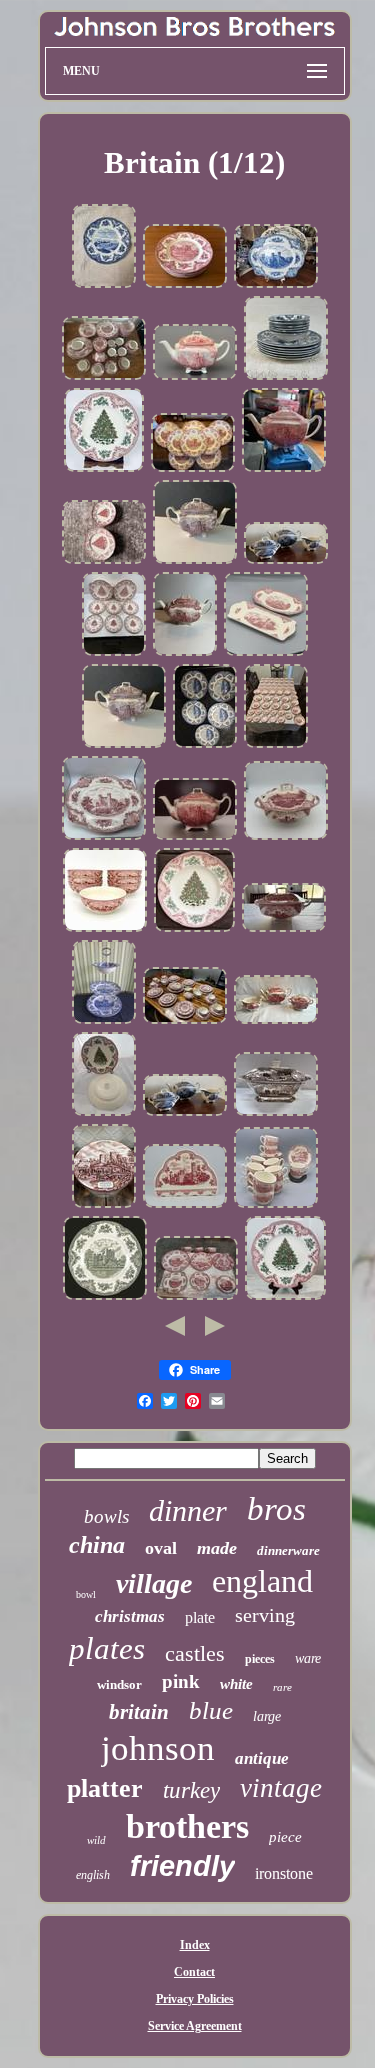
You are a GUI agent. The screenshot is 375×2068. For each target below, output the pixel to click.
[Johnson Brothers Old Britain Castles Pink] (196, 1298)
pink (181, 1681)
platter (105, 1788)
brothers (187, 1826)
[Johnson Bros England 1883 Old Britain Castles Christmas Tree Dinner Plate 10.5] (104, 470)
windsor (119, 1684)
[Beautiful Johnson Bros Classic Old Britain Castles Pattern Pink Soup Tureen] (284, 930)
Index (195, 1945)
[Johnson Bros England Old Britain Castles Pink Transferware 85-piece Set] (104, 378)
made (217, 1548)
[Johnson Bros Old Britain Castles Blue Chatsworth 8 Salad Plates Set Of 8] (104, 286)
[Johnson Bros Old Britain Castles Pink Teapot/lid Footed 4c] (185, 654)
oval (161, 1548)
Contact (194, 1972)
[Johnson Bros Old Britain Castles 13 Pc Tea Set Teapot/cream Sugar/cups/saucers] (104, 1206)
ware (308, 1658)
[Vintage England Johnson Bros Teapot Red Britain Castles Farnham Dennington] (284, 470)
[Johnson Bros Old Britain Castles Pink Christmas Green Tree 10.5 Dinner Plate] (194, 930)
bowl (86, 1594)
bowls (106, 1516)
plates (107, 1648)
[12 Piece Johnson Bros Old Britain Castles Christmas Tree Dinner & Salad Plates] (104, 562)
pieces (260, 1659)
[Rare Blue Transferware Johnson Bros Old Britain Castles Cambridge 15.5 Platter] (276, 286)
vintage (281, 1788)
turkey (191, 1790)
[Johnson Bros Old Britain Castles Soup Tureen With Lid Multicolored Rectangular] (276, 1114)
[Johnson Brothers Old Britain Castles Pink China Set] (185, 286)
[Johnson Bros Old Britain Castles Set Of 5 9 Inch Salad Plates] (205, 746)
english (93, 1875)
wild (96, 1840)
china (97, 1545)
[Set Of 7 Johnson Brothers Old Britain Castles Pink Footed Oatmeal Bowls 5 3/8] (105, 930)
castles (195, 1653)
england (262, 1581)
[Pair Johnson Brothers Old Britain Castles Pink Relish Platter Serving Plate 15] (266, 654)
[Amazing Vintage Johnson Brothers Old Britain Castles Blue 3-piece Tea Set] (286, 562)
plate (200, 1617)
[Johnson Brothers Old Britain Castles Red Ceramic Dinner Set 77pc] (276, 746)
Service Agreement (195, 2026)
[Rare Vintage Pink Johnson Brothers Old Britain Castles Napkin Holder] (185, 1206)
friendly (182, 1866)
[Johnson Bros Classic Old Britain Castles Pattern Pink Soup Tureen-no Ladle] (286, 838)
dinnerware (288, 1550)
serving (265, 1615)
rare (282, 1687)
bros (276, 1509)
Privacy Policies (195, 1999)
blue (211, 1710)
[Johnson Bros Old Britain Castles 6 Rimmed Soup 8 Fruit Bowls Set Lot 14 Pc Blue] (286, 378)
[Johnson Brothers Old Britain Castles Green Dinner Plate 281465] (105, 1298)
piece (285, 1837)
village (154, 1583)
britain (139, 1712)
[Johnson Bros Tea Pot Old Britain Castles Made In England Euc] (195, 838)
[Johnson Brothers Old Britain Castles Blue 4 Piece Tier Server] (104, 1022)
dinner (188, 1510)
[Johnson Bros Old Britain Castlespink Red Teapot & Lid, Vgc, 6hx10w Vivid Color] (195, 378)
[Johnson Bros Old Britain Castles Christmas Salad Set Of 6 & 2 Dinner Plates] (114, 654)
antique (262, 1758)
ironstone (284, 1873)
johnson (158, 1748)
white (236, 1684)
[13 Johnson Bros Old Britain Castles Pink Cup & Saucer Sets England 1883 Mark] (276, 1206)
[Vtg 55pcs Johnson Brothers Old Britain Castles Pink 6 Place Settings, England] (185, 1022)
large (267, 1716)
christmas (130, 1616)
